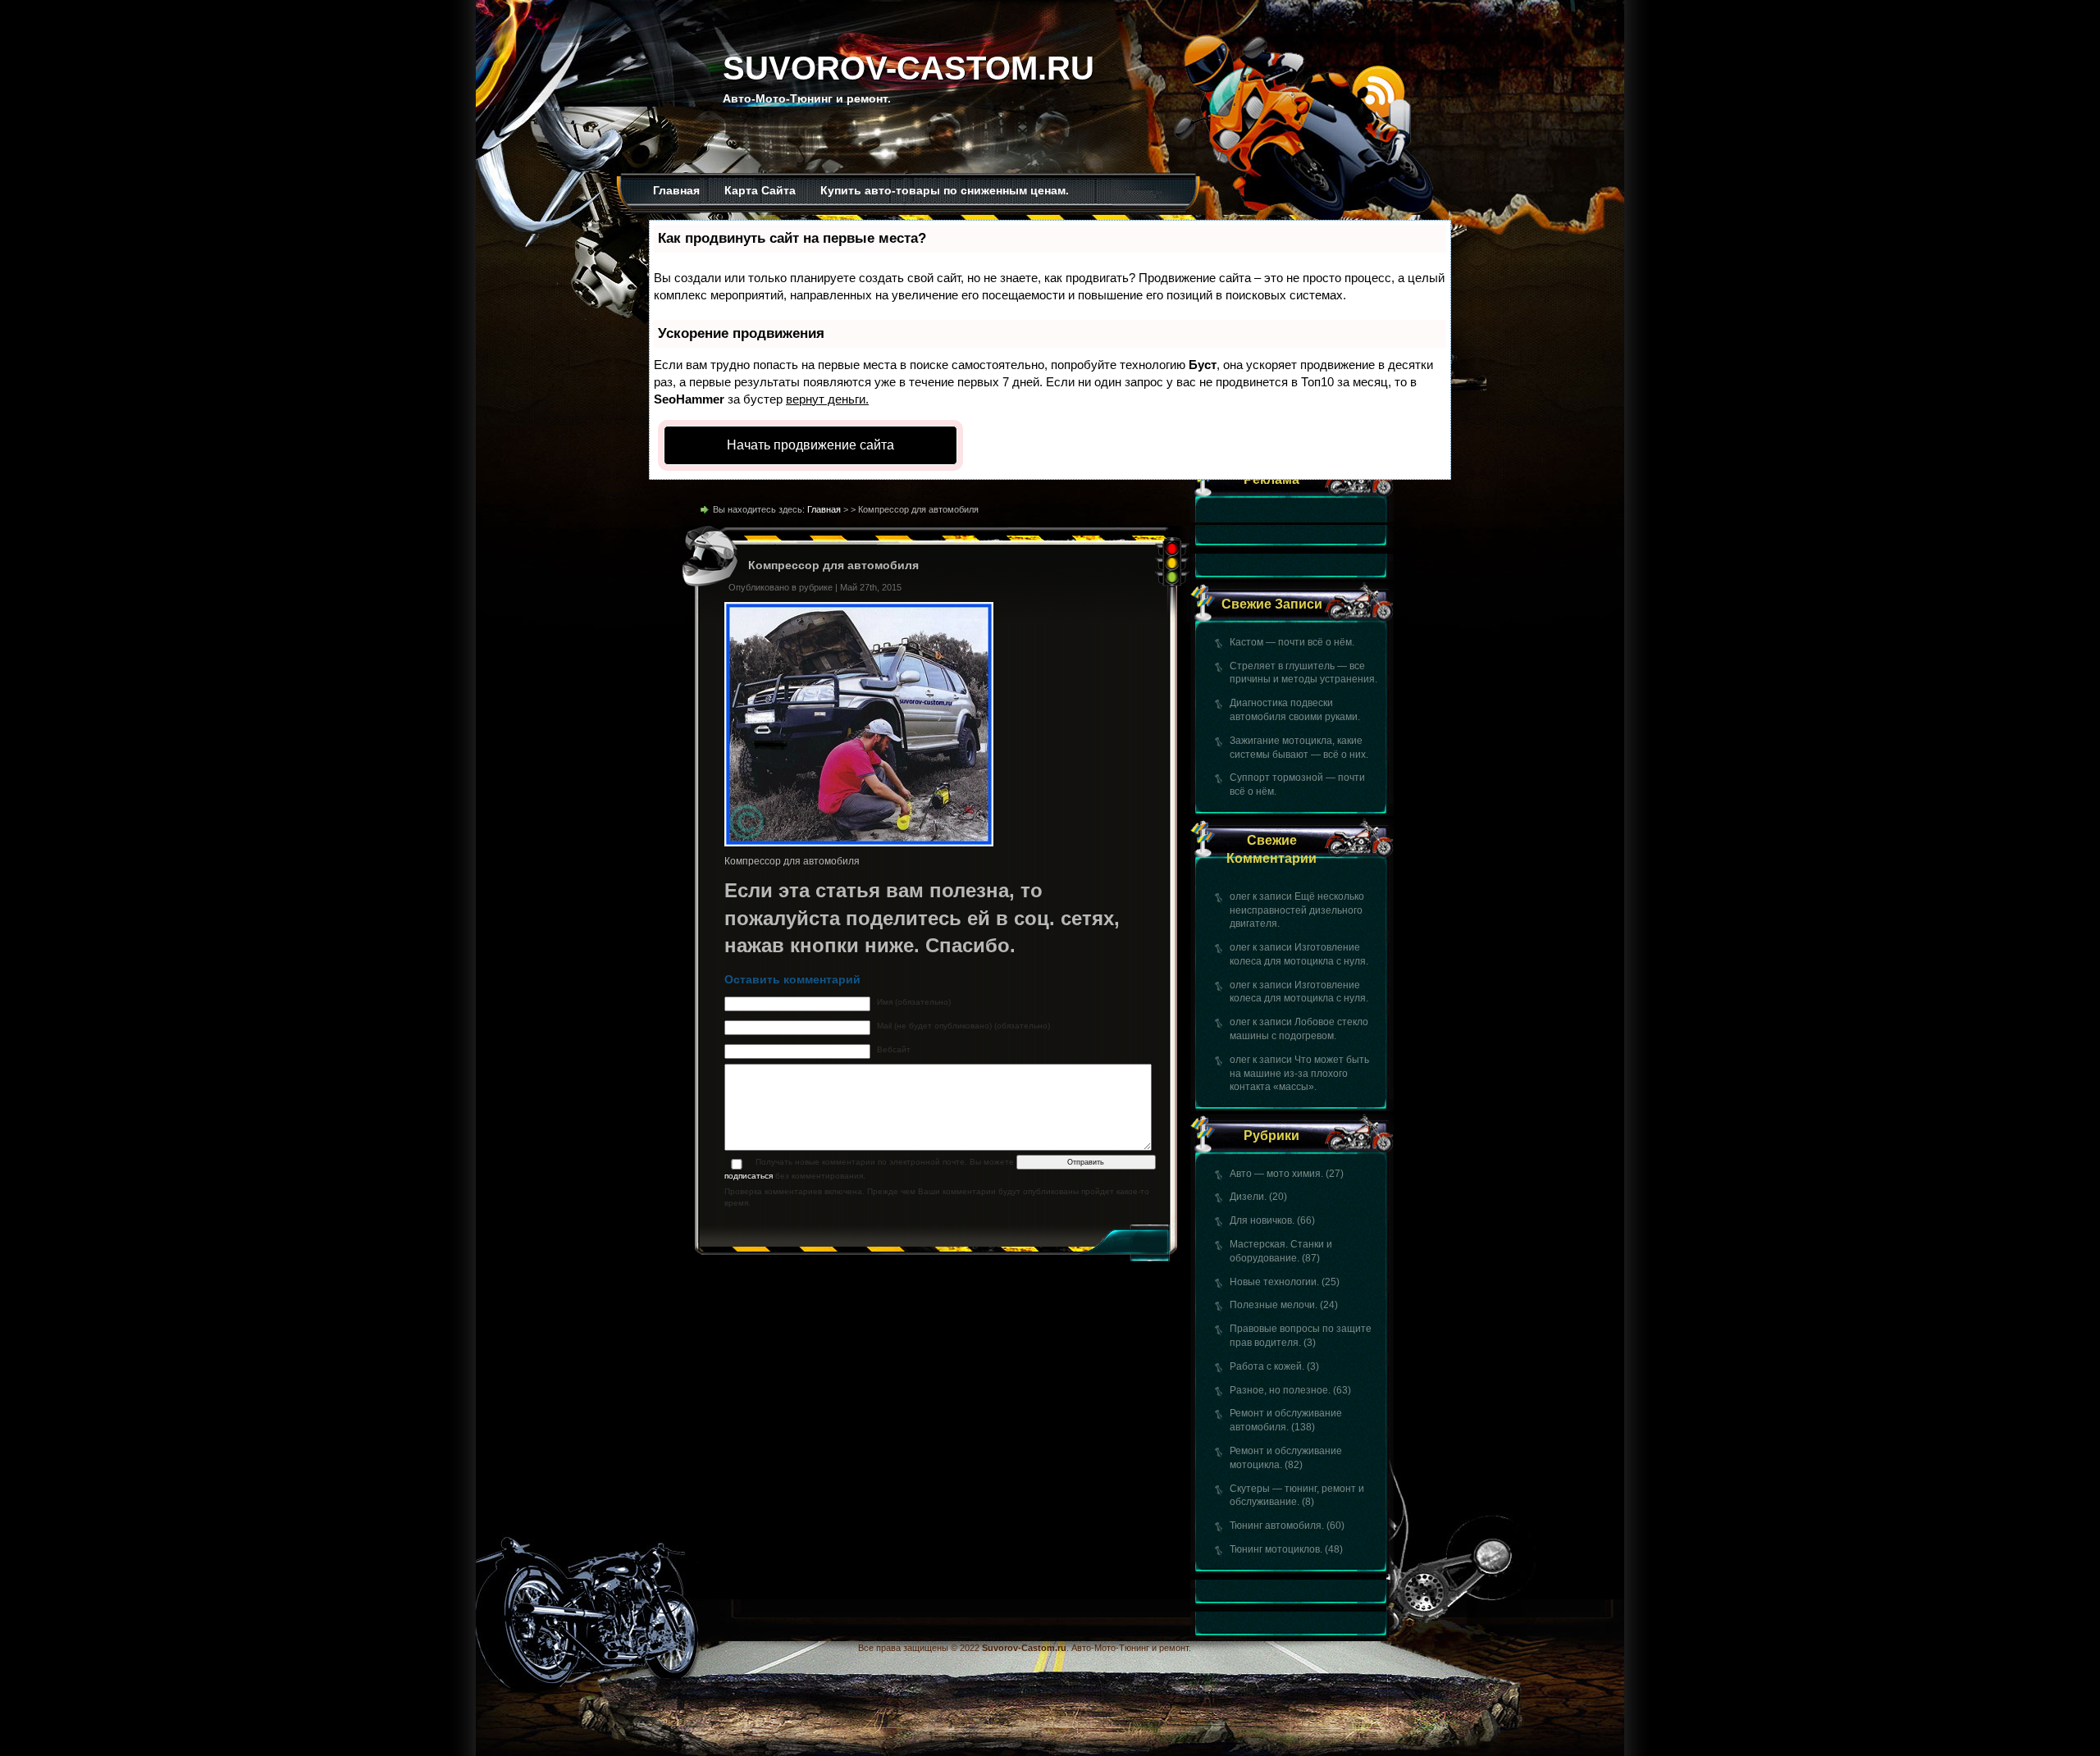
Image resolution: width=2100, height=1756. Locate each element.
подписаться (749, 1176)
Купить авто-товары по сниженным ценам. (945, 190)
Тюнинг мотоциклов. (1276, 1549)
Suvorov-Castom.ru (908, 68)
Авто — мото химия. (1276, 1174)
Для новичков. (1262, 1220)
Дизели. (1248, 1197)
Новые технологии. (1274, 1282)
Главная (676, 190)
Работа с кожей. (1267, 1366)
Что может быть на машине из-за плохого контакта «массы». (1299, 1074)
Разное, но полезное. (1280, 1390)
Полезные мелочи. (1274, 1305)
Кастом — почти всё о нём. (1292, 642)
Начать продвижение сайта (810, 445)
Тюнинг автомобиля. (1277, 1526)
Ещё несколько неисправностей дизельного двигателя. (1297, 910)
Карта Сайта (760, 190)
